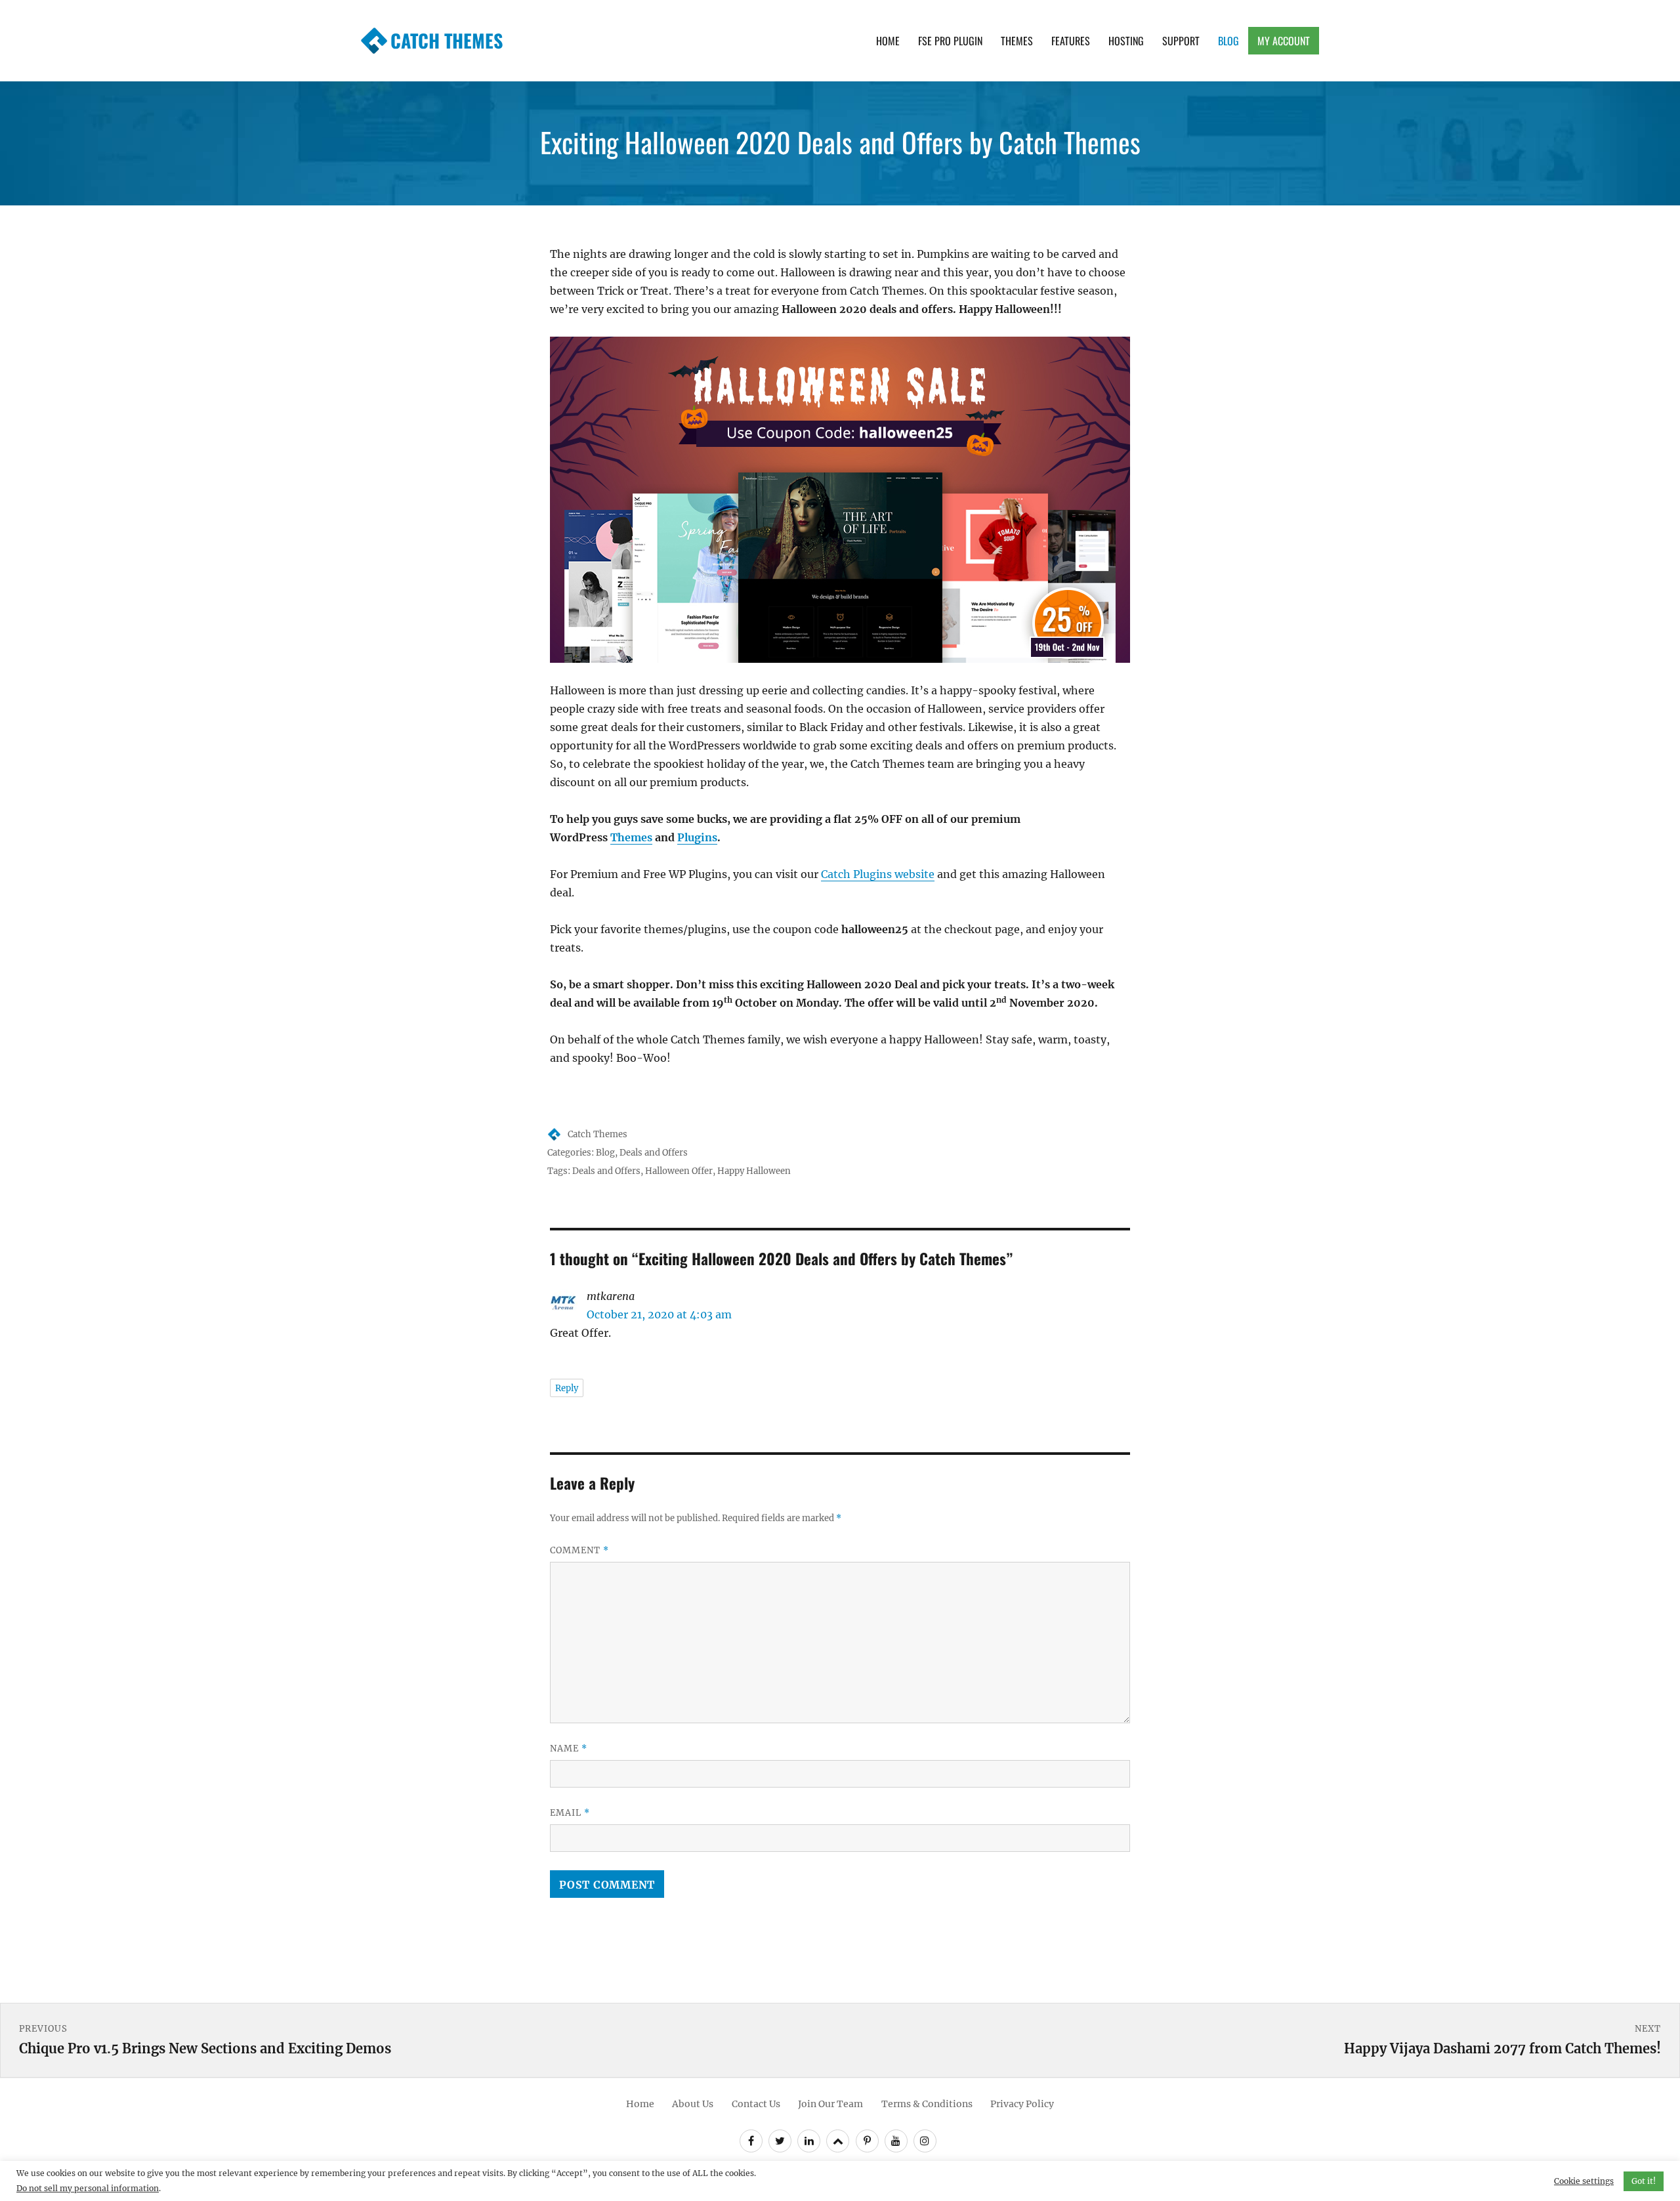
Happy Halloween (754, 1171)
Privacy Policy (1022, 2104)
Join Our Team (830, 2104)
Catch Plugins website (878, 874)
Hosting (1126, 41)
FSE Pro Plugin (950, 41)
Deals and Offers (654, 1153)
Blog (1228, 41)
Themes (1017, 41)
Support (1181, 41)
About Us (693, 2104)
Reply (567, 1388)
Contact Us (756, 2104)
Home (888, 41)
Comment (579, 1550)
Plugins (697, 837)
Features (1071, 41)
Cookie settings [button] (1584, 2181)
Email (570, 1813)
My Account (1284, 41)
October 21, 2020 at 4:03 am (659, 1314)
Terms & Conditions (927, 2104)
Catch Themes (447, 40)
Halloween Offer (679, 1171)
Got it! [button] (1644, 2181)
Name (569, 1749)
